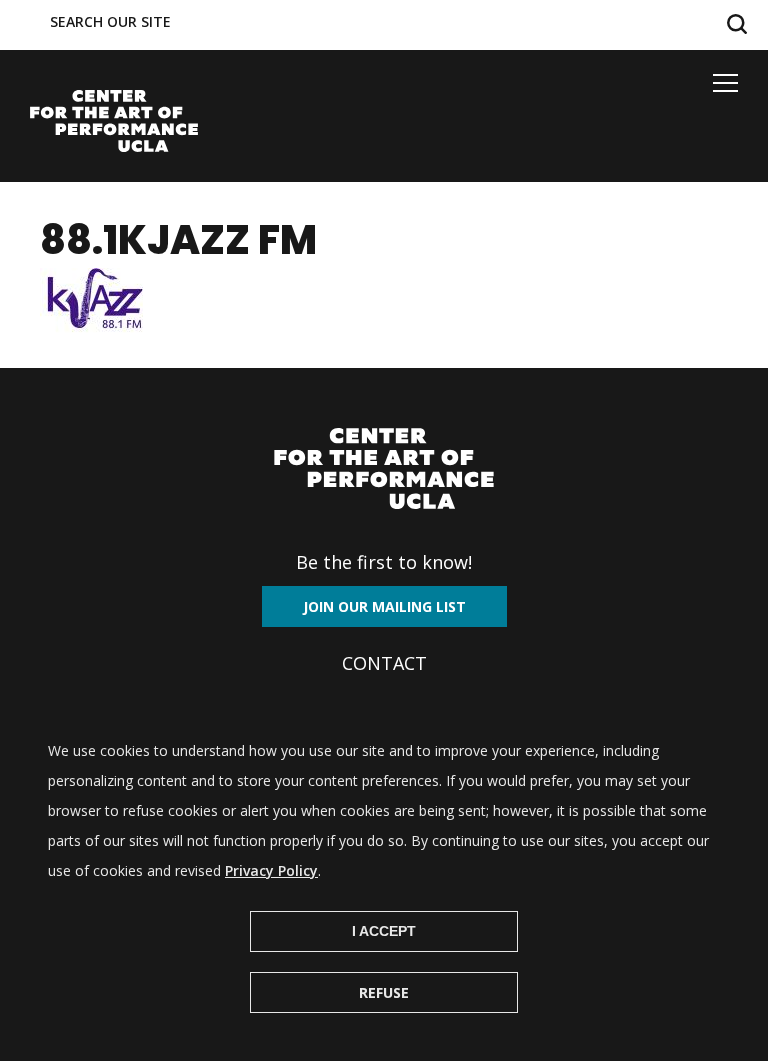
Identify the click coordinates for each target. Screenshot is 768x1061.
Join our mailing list (384, 606)
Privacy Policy (271, 870)
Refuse (384, 992)
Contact (384, 663)
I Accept (384, 931)
